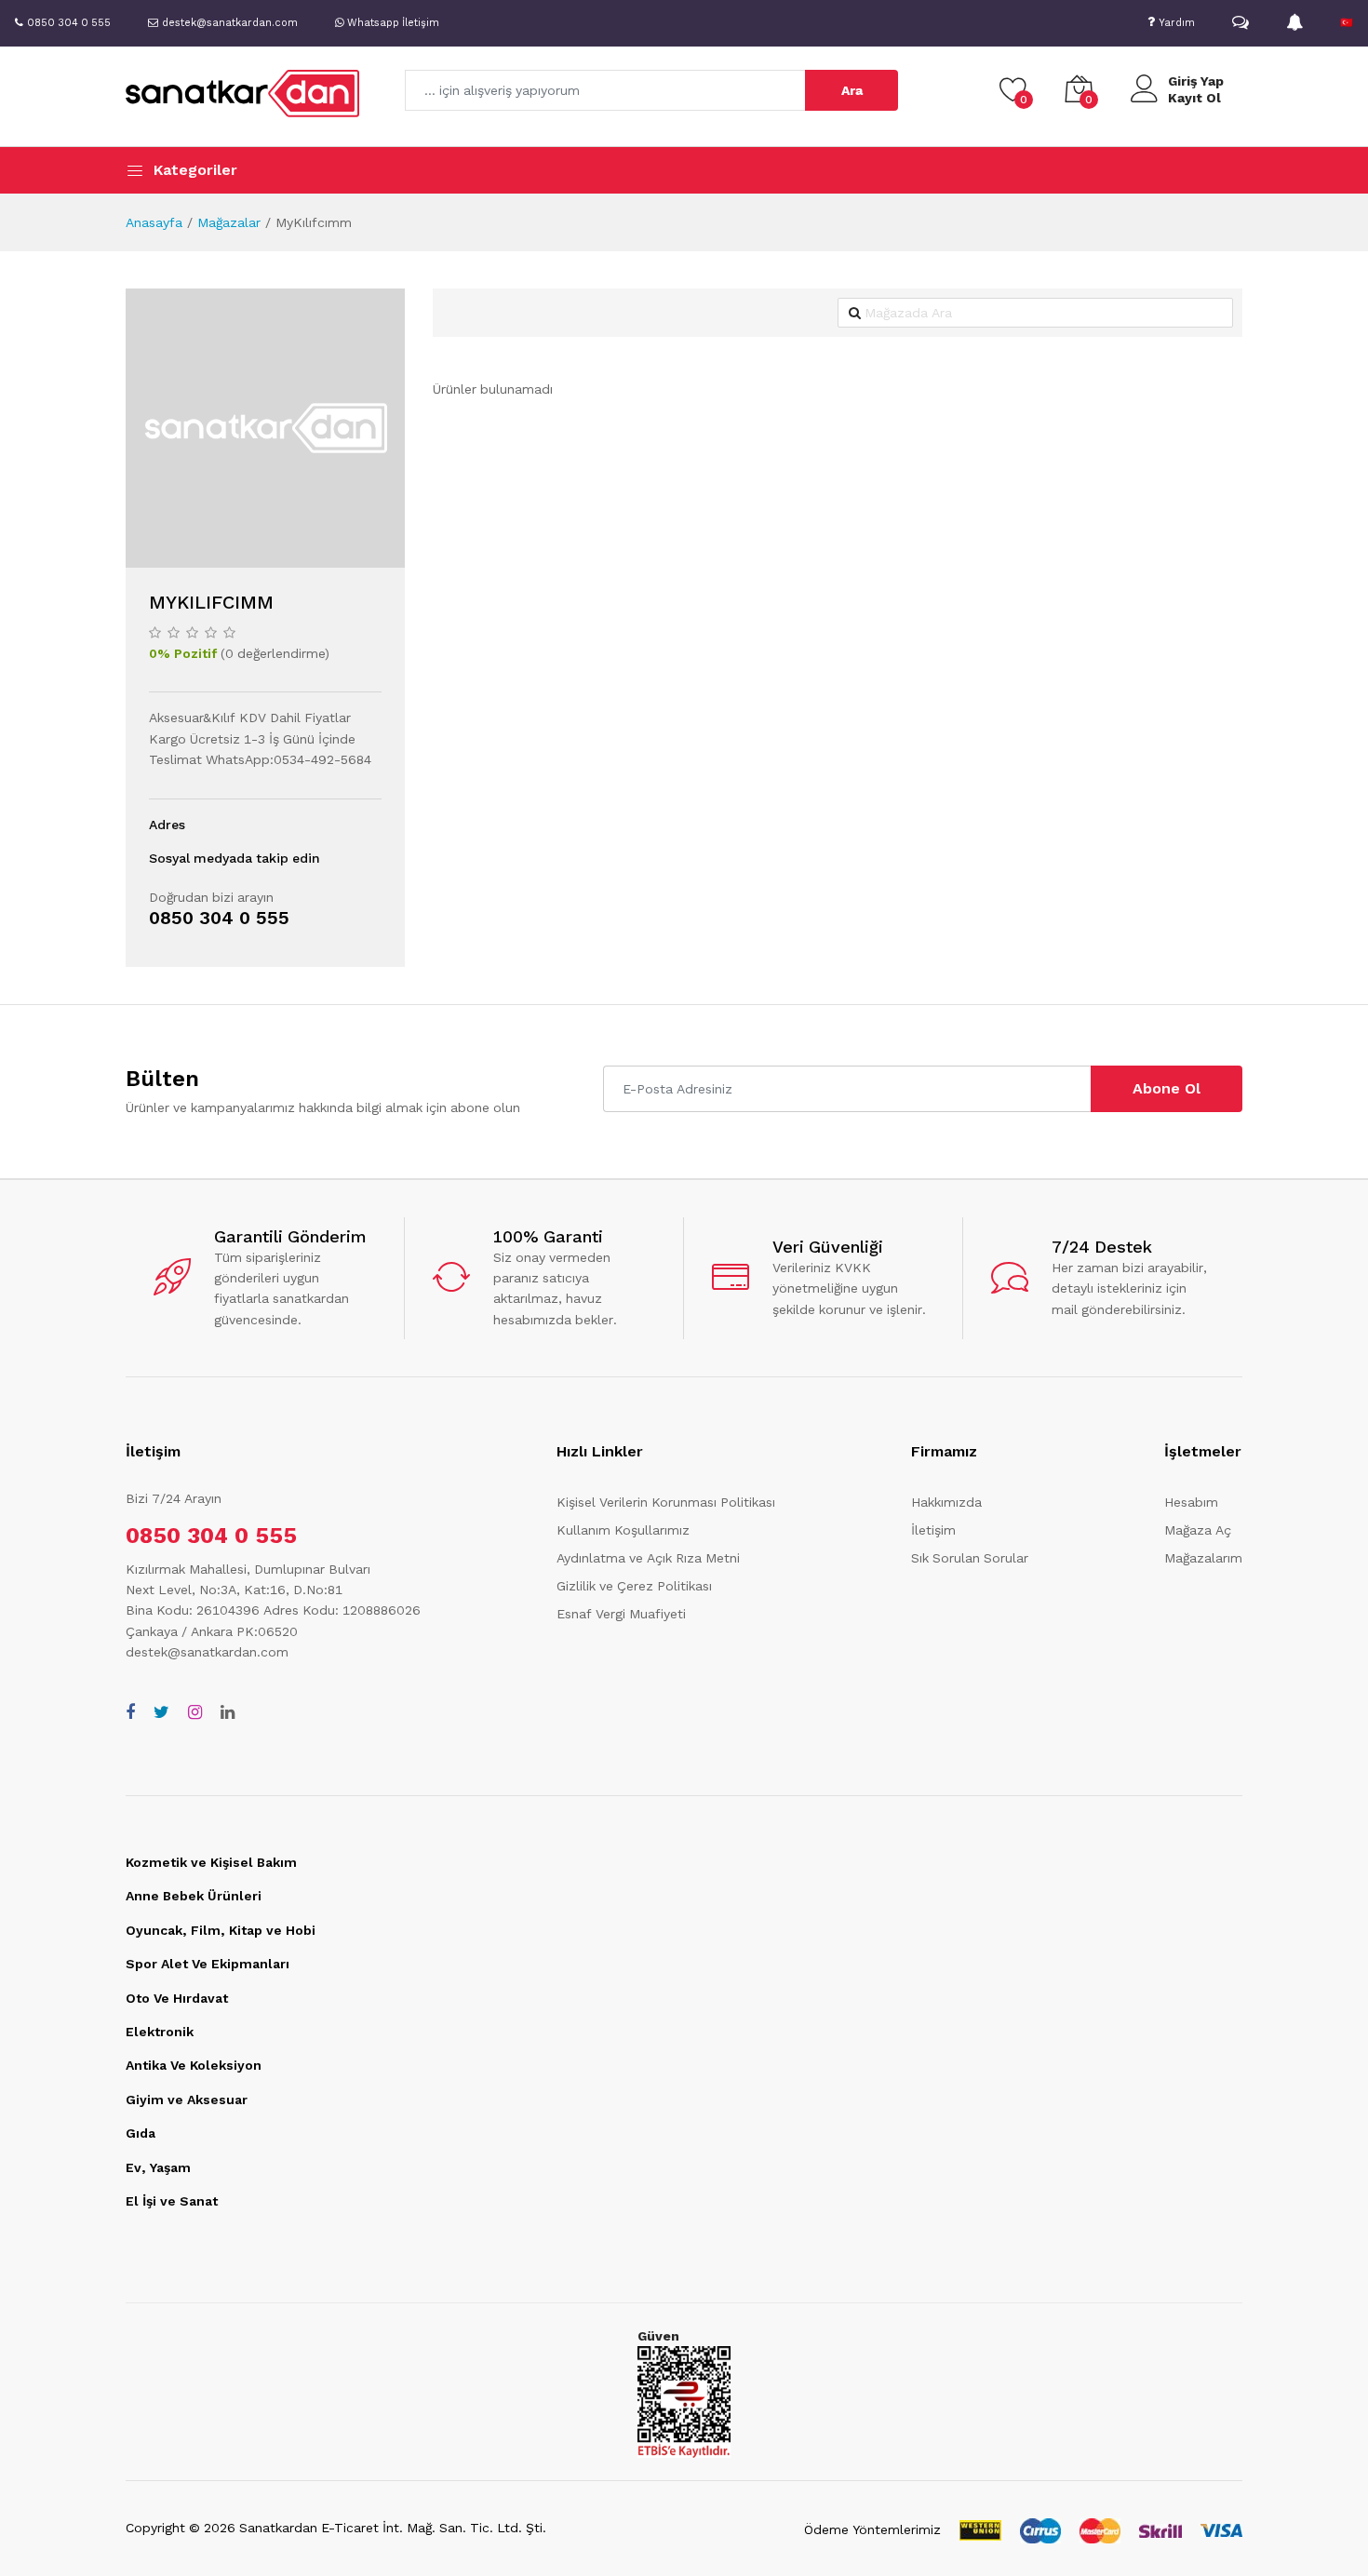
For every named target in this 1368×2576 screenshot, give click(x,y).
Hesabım (1191, 1502)
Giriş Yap (1196, 81)
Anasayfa (154, 222)
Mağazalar (229, 222)
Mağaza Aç (1198, 1530)
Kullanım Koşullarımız (623, 1530)
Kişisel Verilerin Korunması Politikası (666, 1502)
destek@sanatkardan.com (207, 1652)
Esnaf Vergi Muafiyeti (621, 1614)
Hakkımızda (946, 1502)
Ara (852, 90)
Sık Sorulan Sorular (970, 1558)
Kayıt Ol (1194, 98)
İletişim (933, 1530)
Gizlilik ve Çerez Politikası (634, 1586)
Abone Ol (1167, 1088)
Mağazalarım (1203, 1558)
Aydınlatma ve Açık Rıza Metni (648, 1558)
